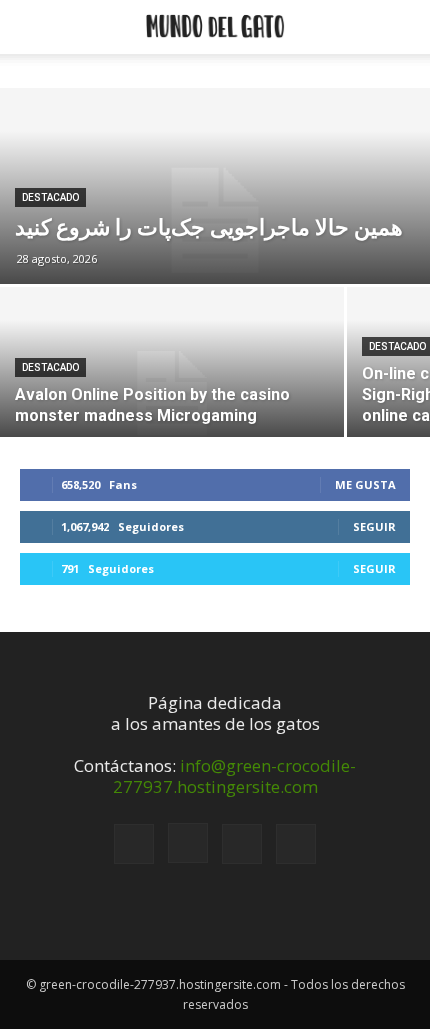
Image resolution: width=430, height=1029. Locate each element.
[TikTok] (242, 844)
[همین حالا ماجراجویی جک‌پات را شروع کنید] (215, 221)
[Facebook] (134, 844)
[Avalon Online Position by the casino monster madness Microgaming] (172, 393)
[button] (32, 27)
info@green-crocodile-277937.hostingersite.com (235, 776)
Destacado (50, 197)
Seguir (374, 526)
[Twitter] (296, 844)
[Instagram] (188, 843)
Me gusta (365, 484)
